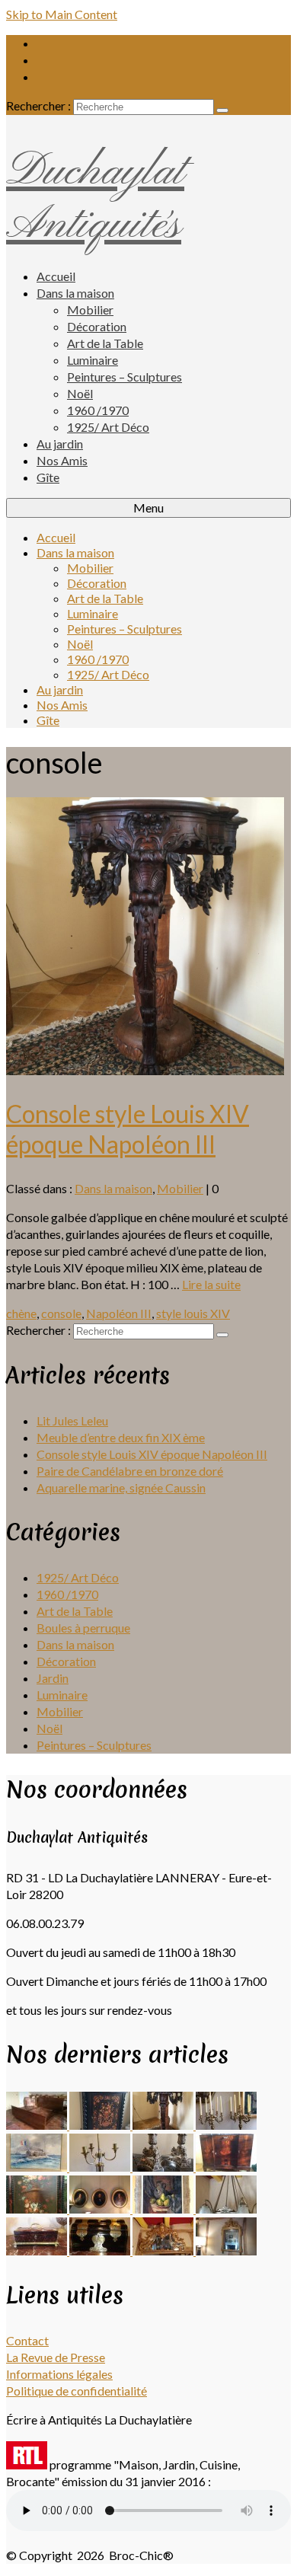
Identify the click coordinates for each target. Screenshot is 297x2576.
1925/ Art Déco (78, 1577)
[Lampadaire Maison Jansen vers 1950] (101, 2167)
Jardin (53, 1678)
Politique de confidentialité (77, 2391)
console (61, 1313)
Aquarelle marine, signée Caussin (121, 1488)
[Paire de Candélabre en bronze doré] (226, 2125)
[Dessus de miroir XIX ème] (164, 2250)
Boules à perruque (83, 1628)
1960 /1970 (67, 1594)
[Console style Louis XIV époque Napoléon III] (145, 1070)
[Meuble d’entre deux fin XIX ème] (101, 2125)
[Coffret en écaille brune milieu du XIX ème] (38, 2250)
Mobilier (180, 1188)
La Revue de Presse (56, 2357)
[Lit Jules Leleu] (38, 2125)
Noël (49, 1728)
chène (21, 1313)
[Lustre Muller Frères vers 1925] (226, 2209)
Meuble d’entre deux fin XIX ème (121, 1437)
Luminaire (62, 1695)
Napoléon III (119, 1313)
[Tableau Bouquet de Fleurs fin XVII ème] (38, 2209)
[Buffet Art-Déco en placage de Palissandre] (226, 2167)
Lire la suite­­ (211, 1284)
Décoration (66, 1661)
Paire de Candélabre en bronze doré (130, 1471)
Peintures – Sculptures (94, 1745)
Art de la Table (75, 1611)
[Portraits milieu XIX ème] (101, 2209)
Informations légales (59, 2374)
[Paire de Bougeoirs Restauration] (164, 2167)
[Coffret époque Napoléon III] (101, 2250)
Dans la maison (113, 1188)
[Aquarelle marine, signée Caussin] (38, 2167)
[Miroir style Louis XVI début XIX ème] (226, 2250)
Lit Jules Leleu (72, 1420)
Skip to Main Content (62, 14)
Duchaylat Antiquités (95, 199)
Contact (27, 2340)
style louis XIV (193, 1313)
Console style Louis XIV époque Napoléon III (152, 1454)
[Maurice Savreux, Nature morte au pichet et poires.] (164, 2209)
